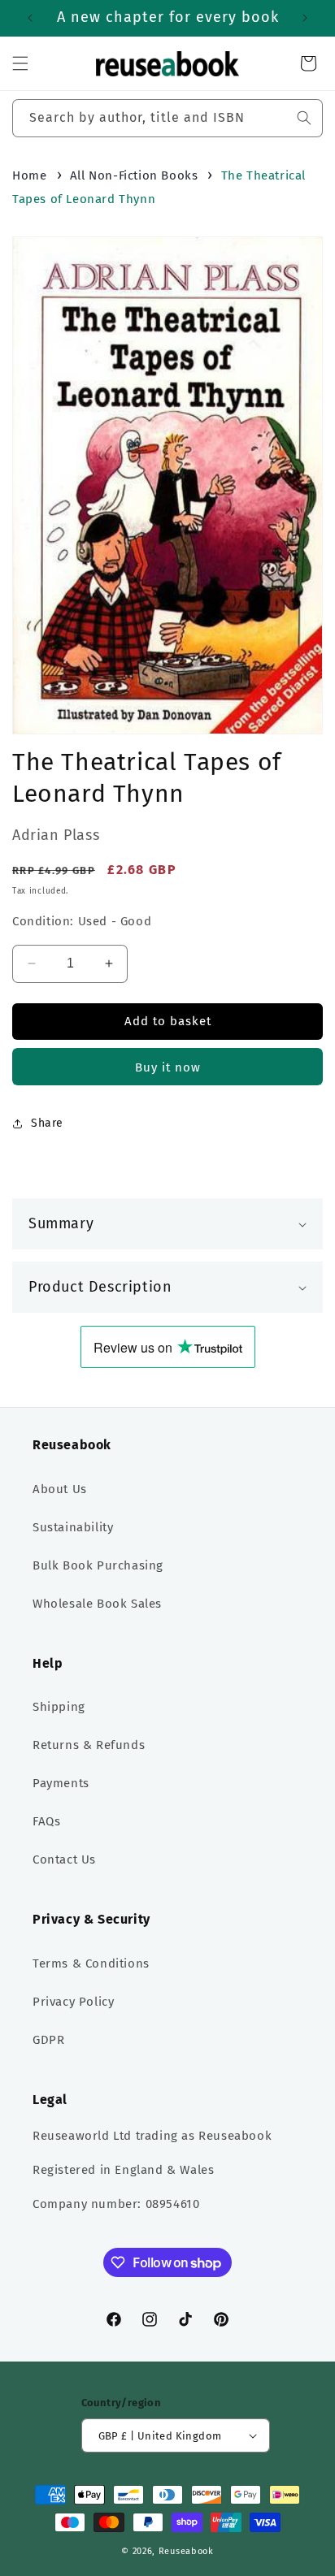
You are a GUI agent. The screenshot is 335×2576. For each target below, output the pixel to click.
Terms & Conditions (91, 1963)
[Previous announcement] (30, 18)
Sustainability (73, 1527)
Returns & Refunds (89, 1745)
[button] (20, 63)
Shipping (59, 1707)
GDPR (48, 2040)
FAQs (46, 1821)
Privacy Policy (73, 2002)
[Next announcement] (305, 18)
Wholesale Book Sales (97, 1604)
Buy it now (168, 1067)
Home (29, 175)
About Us (60, 1489)
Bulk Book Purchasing (98, 1565)
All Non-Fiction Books (134, 175)
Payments (61, 1783)
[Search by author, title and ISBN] (304, 118)
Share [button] (47, 1123)
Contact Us (64, 1859)
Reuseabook (186, 2551)
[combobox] (167, 118)
